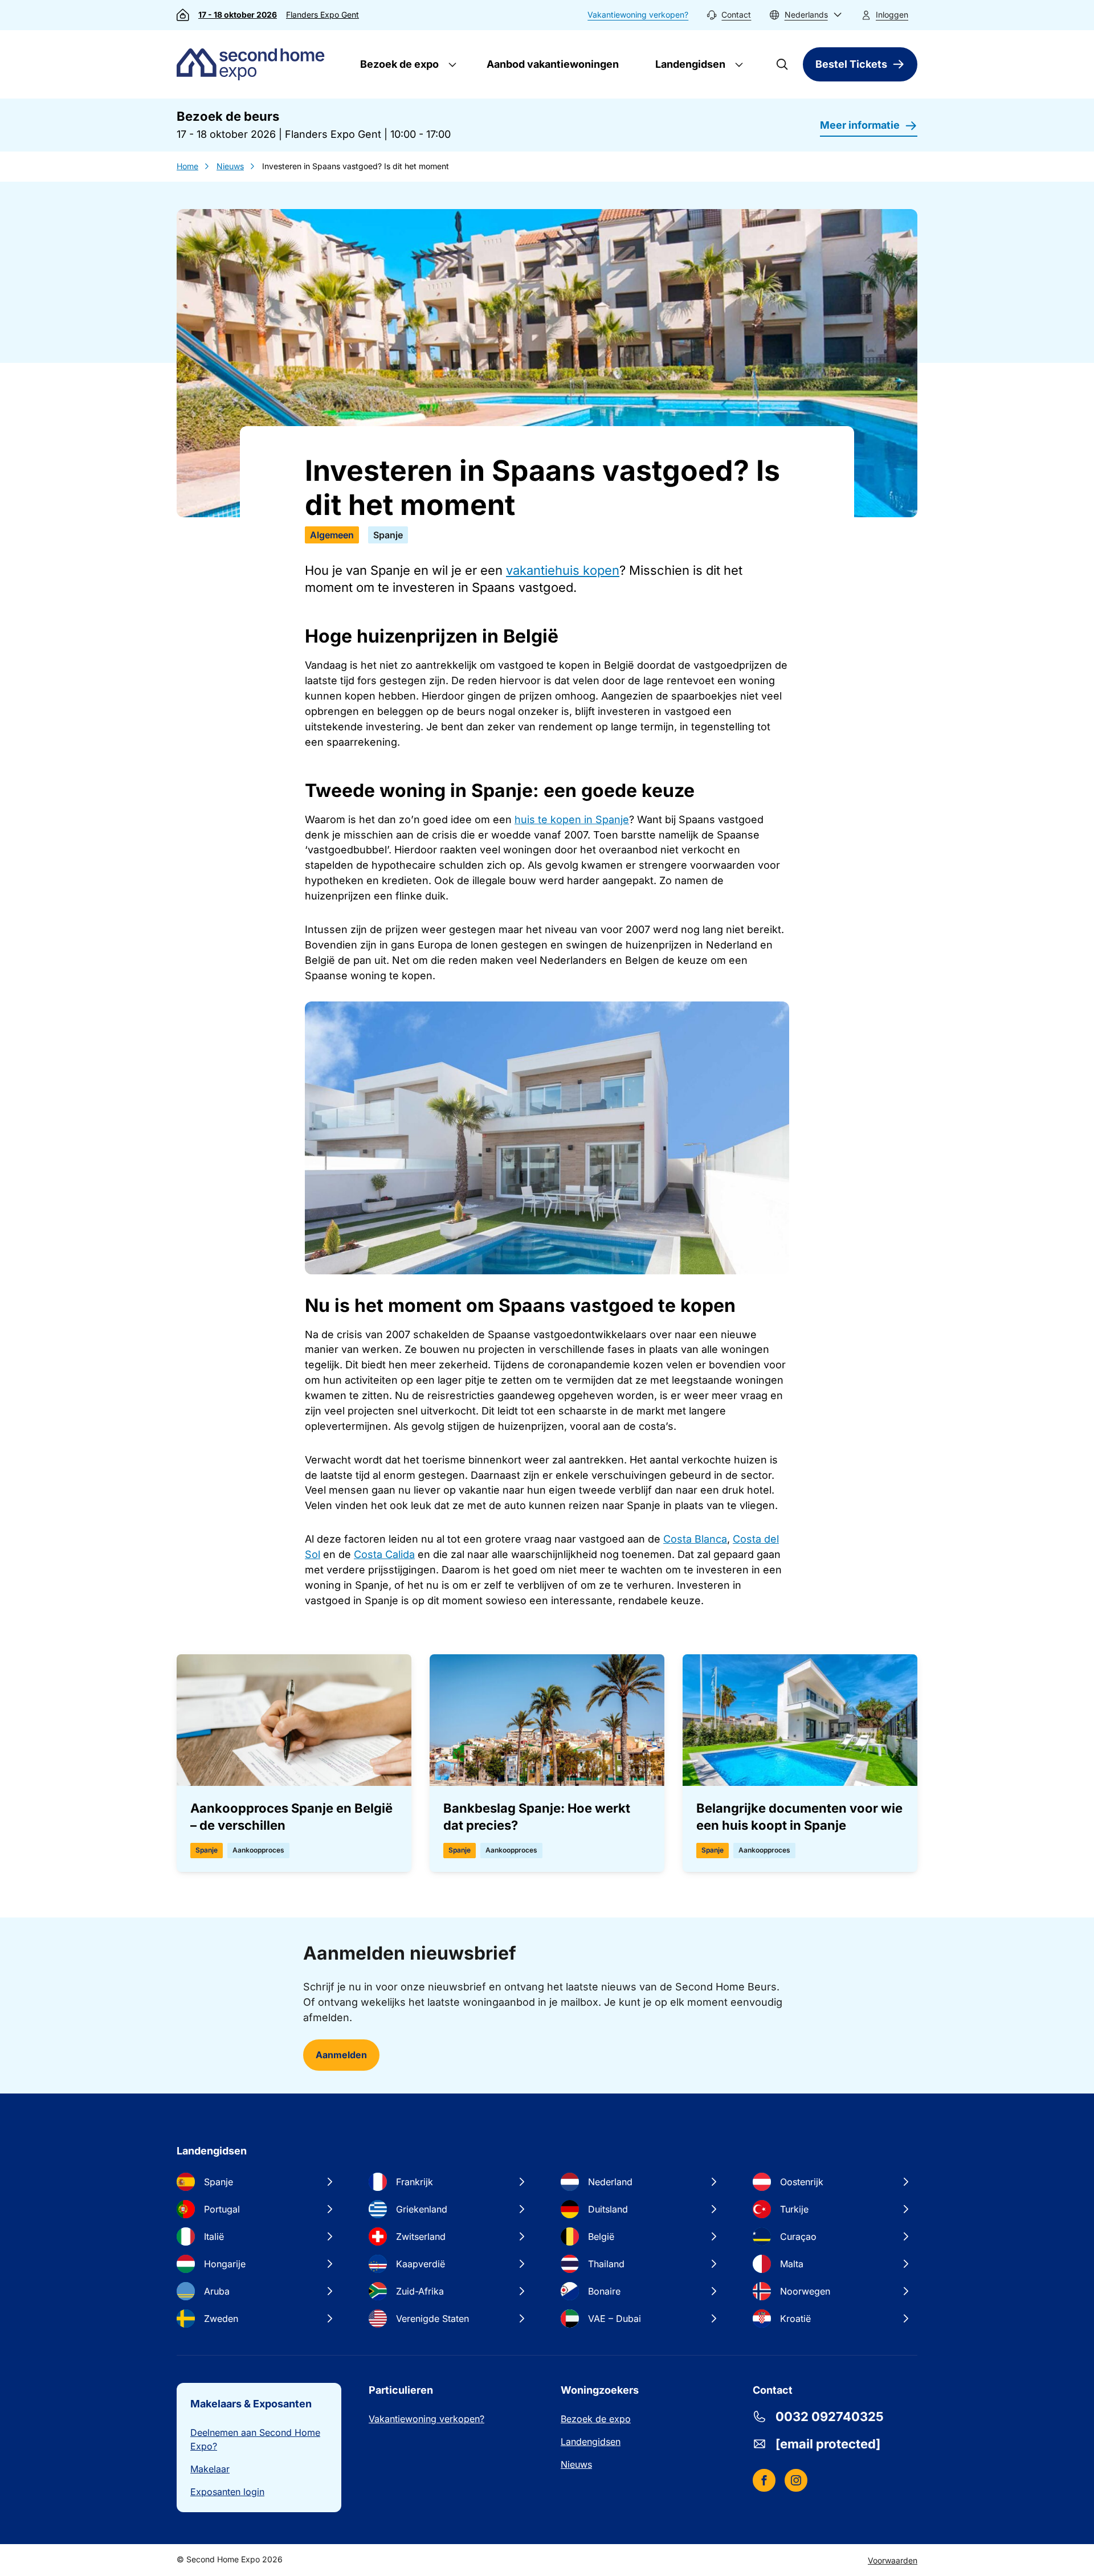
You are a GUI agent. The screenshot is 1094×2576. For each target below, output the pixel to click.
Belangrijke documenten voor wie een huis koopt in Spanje (799, 1817)
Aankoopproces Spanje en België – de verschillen (291, 1817)
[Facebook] (764, 2480)
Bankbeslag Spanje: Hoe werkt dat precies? (537, 1817)
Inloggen (892, 15)
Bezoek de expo (398, 64)
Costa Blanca (695, 1539)
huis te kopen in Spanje (572, 819)
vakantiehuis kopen (563, 570)
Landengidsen (689, 64)
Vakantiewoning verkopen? (638, 15)
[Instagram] (796, 2480)
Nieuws (230, 166)
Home (187, 166)
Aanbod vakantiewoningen (553, 64)
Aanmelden (341, 2055)
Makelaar (210, 2469)
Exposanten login (227, 2492)
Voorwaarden (893, 2560)
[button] (806, 15)
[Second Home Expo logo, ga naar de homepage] (253, 64)
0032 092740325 (830, 2416)
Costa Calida (384, 1554)
